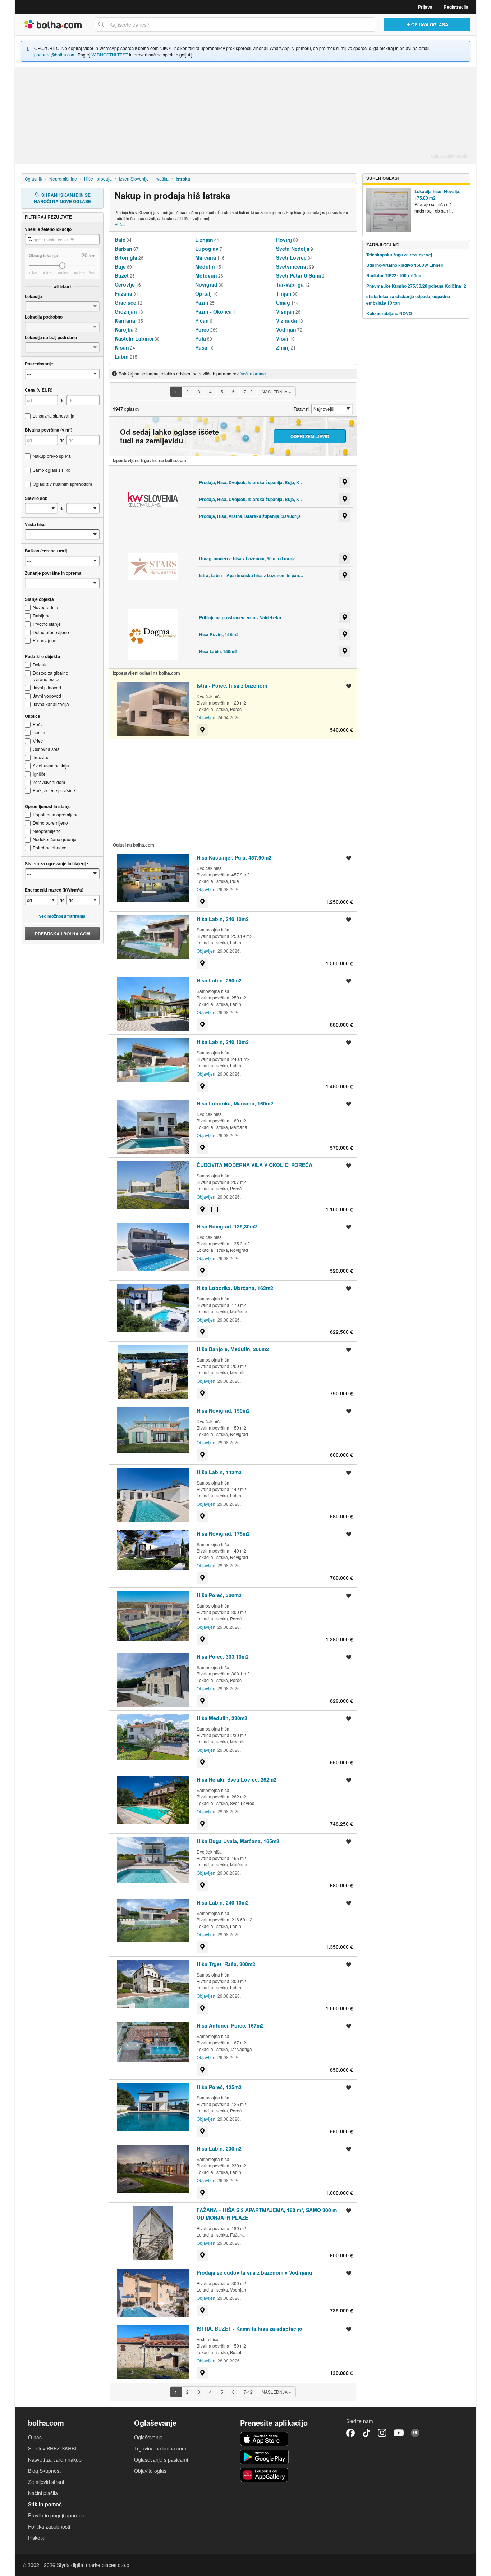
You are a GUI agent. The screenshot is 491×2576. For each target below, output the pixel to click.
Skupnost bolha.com (415, 2433)
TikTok (366, 2433)
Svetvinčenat (292, 266)
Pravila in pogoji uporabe (56, 2515)
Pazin (202, 302)
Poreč (202, 329)
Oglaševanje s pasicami (161, 2459)
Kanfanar (126, 320)
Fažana (123, 293)
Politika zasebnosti (49, 2526)
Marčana (206, 257)
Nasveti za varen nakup (55, 2459)
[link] (176, 392)
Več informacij (254, 373)
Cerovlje (125, 284)
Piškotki (37, 2538)
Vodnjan (286, 329)
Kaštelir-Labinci (134, 338)
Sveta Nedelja (293, 249)
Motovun (206, 275)
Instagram (382, 2433)
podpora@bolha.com (55, 54)
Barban (123, 249)
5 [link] (222, 391)
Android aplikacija (264, 2457)
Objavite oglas (150, 2471)
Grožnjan (126, 311)
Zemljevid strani (46, 2482)
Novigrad (206, 284)
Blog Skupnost (44, 2471)
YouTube (399, 2433)
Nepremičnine (63, 179)
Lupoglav (207, 249)
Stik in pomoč (45, 2504)
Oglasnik (33, 179)
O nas (35, 2437)
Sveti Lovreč (291, 257)
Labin (122, 356)
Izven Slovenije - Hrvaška (144, 179)
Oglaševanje (148, 2437)
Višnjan (285, 311)
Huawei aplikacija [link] (264, 2475)
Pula (201, 338)
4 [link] (210, 391)
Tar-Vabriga (290, 284)
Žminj (283, 347)
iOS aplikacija (264, 2439)
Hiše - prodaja (98, 179)
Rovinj (284, 240)
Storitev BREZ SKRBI (52, 2448)
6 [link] (233, 391)
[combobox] (235, 24)
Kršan (122, 347)
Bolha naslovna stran (53, 24)
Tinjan (284, 293)
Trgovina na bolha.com (160, 2448)
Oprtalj (203, 293)
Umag (283, 302)
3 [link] (199, 391)
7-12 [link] (248, 391)
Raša (201, 347)
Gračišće (125, 302)
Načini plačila (43, 2493)
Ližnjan (204, 240)
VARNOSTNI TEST (110, 54)
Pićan (202, 320)
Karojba (124, 329)
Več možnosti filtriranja (62, 916)
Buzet (122, 275)
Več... (120, 224)
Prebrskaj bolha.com (62, 934)
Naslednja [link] (276, 391)
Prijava (425, 7)
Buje (120, 266)
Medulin (205, 266)
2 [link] (187, 391)
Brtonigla (126, 257)
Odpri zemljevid (310, 436)
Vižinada (286, 320)
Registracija (456, 7)
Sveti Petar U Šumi (299, 275)
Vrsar (282, 338)
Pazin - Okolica (214, 311)
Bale (120, 240)
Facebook (350, 2433)
